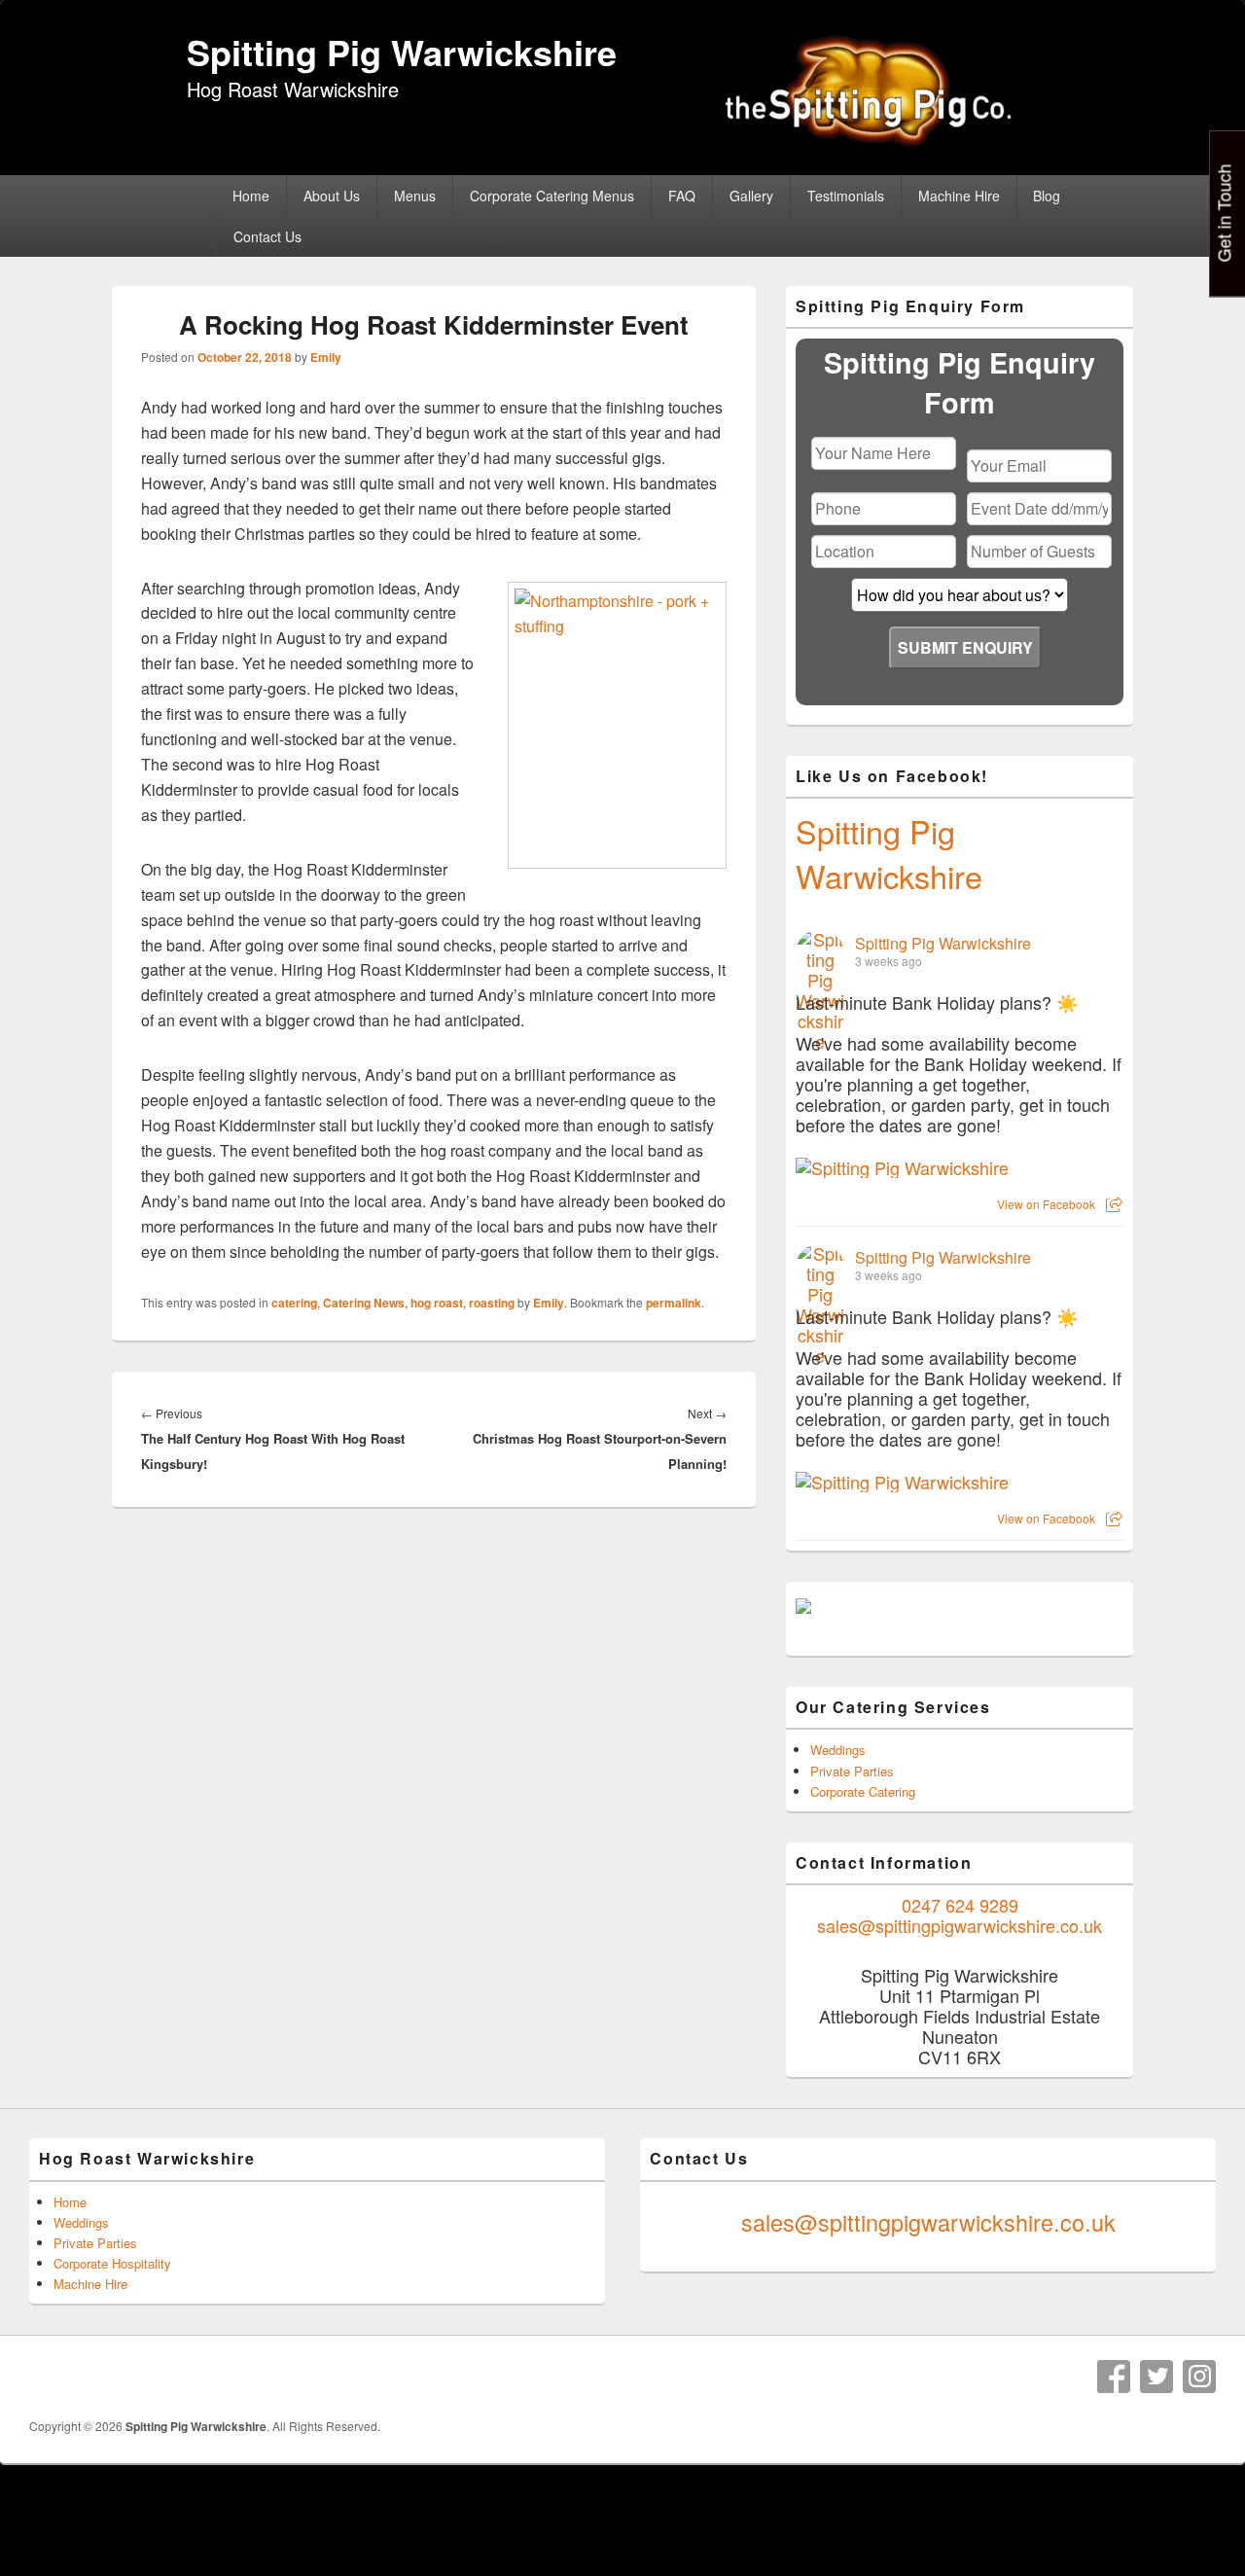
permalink (674, 1303)
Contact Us (267, 236)
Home (251, 196)
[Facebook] (1114, 2377)
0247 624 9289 (960, 1905)
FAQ (682, 196)
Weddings (838, 1750)
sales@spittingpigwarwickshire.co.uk (960, 1925)
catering (294, 1303)
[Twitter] (1156, 2377)
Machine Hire (959, 196)
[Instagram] (1199, 2377)
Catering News (364, 1303)
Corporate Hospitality (112, 2263)
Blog (1047, 196)
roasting (492, 1303)
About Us (332, 196)
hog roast (437, 1303)
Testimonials (846, 196)
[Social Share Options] (1114, 1204)
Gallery (751, 196)
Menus (415, 196)
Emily (326, 357)
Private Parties (852, 1771)
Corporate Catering (863, 1791)
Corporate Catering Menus (552, 196)
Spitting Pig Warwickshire (402, 52)
